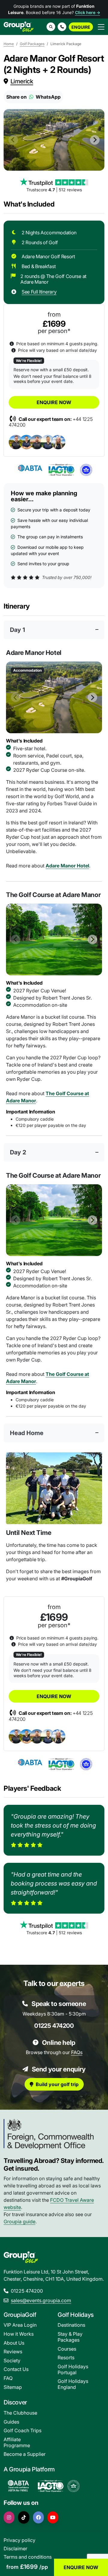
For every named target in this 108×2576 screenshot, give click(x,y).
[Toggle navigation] (101, 27)
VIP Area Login (20, 2325)
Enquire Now (54, 402)
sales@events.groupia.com (41, 2300)
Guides (11, 2422)
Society (12, 2360)
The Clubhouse (20, 2413)
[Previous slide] (13, 140)
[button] (62, 27)
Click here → (88, 12)
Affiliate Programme (17, 2442)
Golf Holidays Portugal (73, 2369)
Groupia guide (19, 2221)
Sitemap (13, 2387)
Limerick (22, 81)
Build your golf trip (57, 2084)
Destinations (71, 2325)
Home (9, 44)
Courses (67, 2349)
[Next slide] (95, 140)
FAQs (77, 2052)
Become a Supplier (25, 2454)
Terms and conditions (28, 2557)
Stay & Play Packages (70, 2337)
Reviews (13, 2352)
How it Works (19, 2334)
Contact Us (16, 2369)
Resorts (66, 2357)
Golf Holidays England (73, 2384)
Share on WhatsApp (33, 97)
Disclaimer (15, 2549)
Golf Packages (32, 44)
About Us (14, 2343)
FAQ (8, 2378)
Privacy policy (19, 2540)
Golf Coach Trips (22, 2430)
